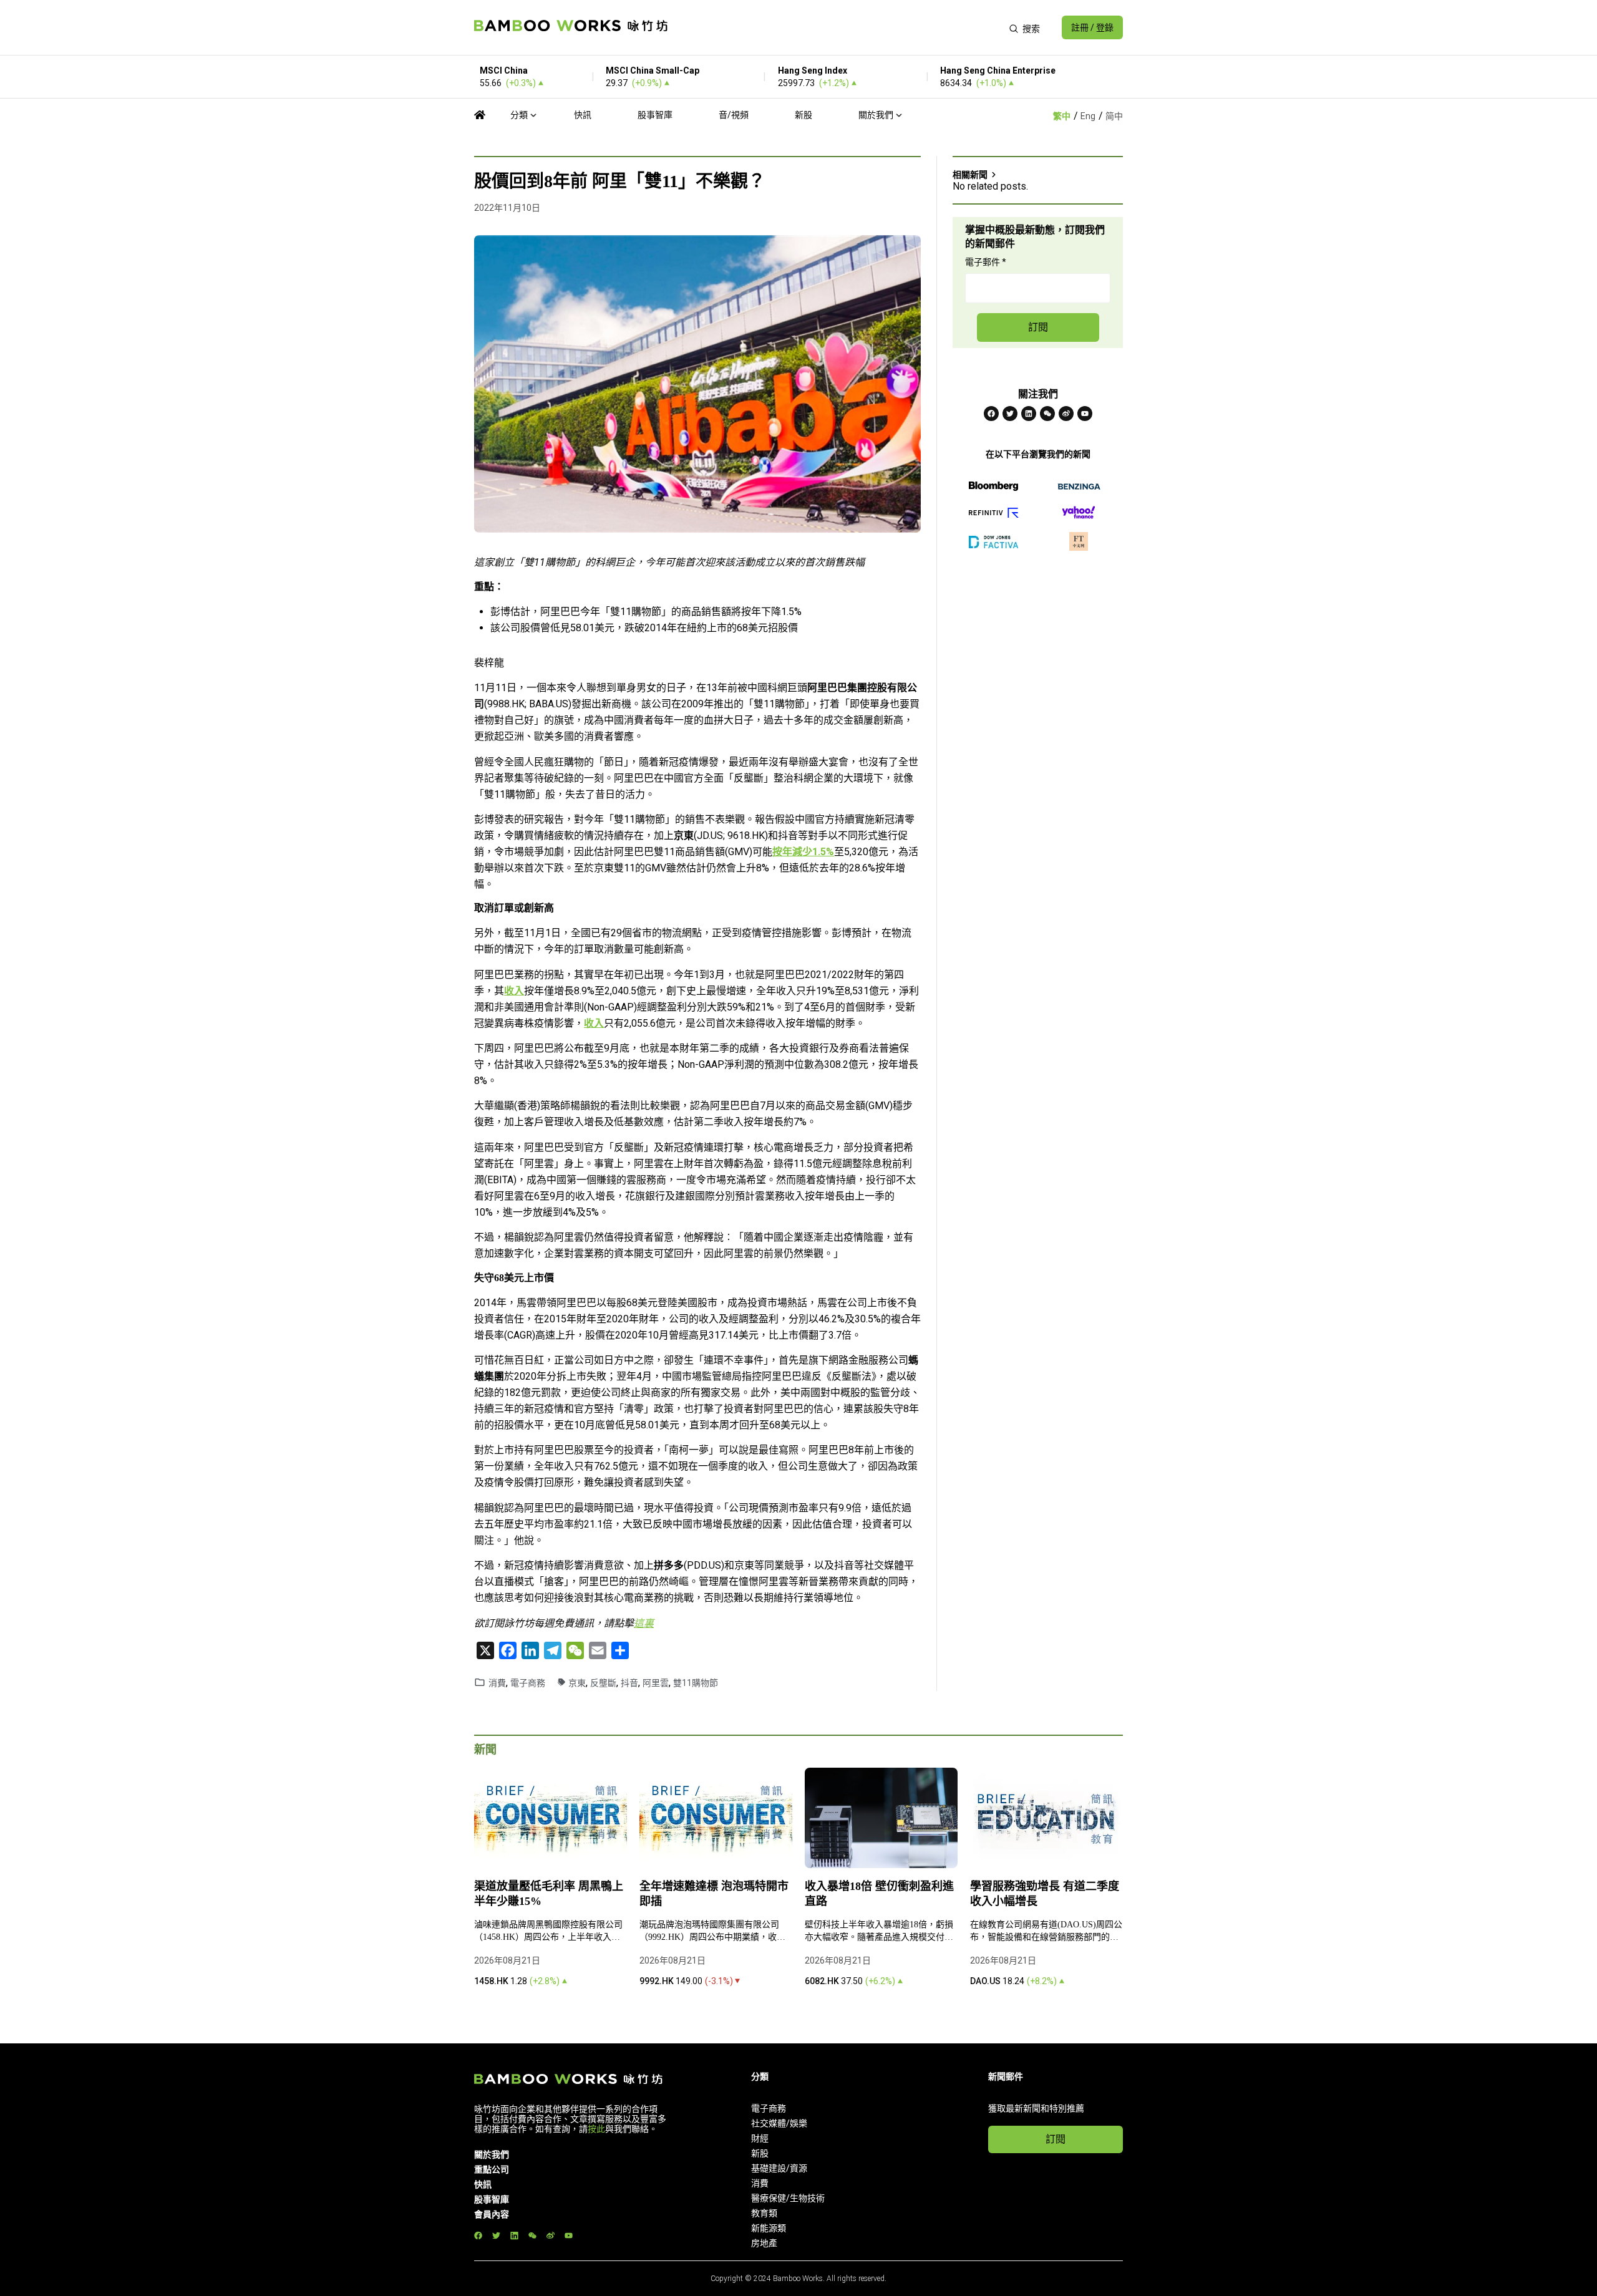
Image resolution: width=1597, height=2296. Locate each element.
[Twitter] (1010, 414)
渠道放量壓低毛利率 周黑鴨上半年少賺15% (549, 1894)
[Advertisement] (838, 27)
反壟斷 (603, 1683)
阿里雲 (656, 1683)
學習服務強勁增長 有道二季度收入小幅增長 (1045, 1894)
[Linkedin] (1029, 414)
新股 (803, 115)
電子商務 (528, 1683)
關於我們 (876, 115)
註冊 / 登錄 (1092, 27)
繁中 (1062, 116)
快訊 (583, 115)
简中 (1114, 116)
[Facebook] (991, 414)
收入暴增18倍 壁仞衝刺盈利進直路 (879, 1894)
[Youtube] (1085, 414)
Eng (1088, 116)
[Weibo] (1066, 414)
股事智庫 (655, 115)
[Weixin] (1047, 414)
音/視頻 (734, 115)
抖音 (629, 1683)
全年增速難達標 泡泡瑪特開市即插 (714, 1894)
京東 (577, 1683)
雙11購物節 (696, 1683)
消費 (497, 1683)
